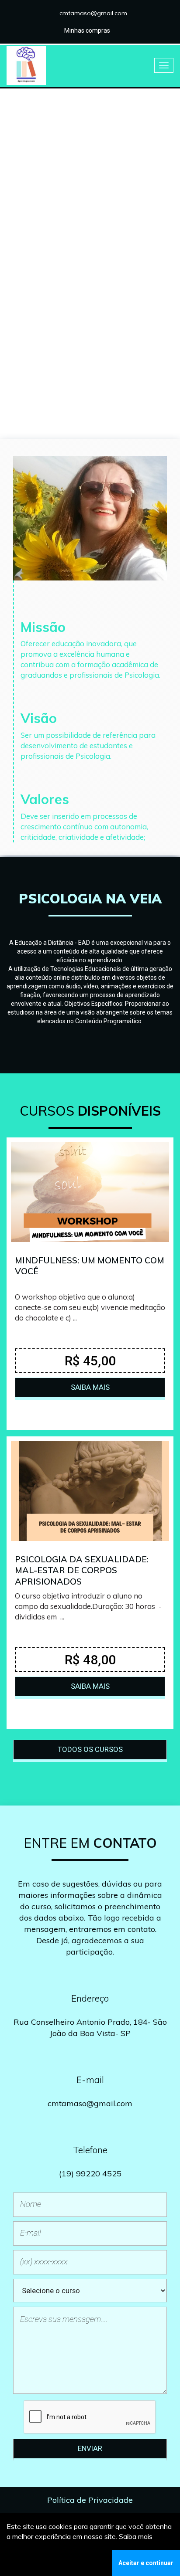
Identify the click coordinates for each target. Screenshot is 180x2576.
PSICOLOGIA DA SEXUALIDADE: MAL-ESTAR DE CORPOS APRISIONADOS (82, 1570)
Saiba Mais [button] (90, 1387)
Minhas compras (88, 31)
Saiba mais (136, 2536)
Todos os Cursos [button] (90, 1749)
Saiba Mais (90, 290)
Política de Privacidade (90, 2500)
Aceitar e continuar (146, 2563)
